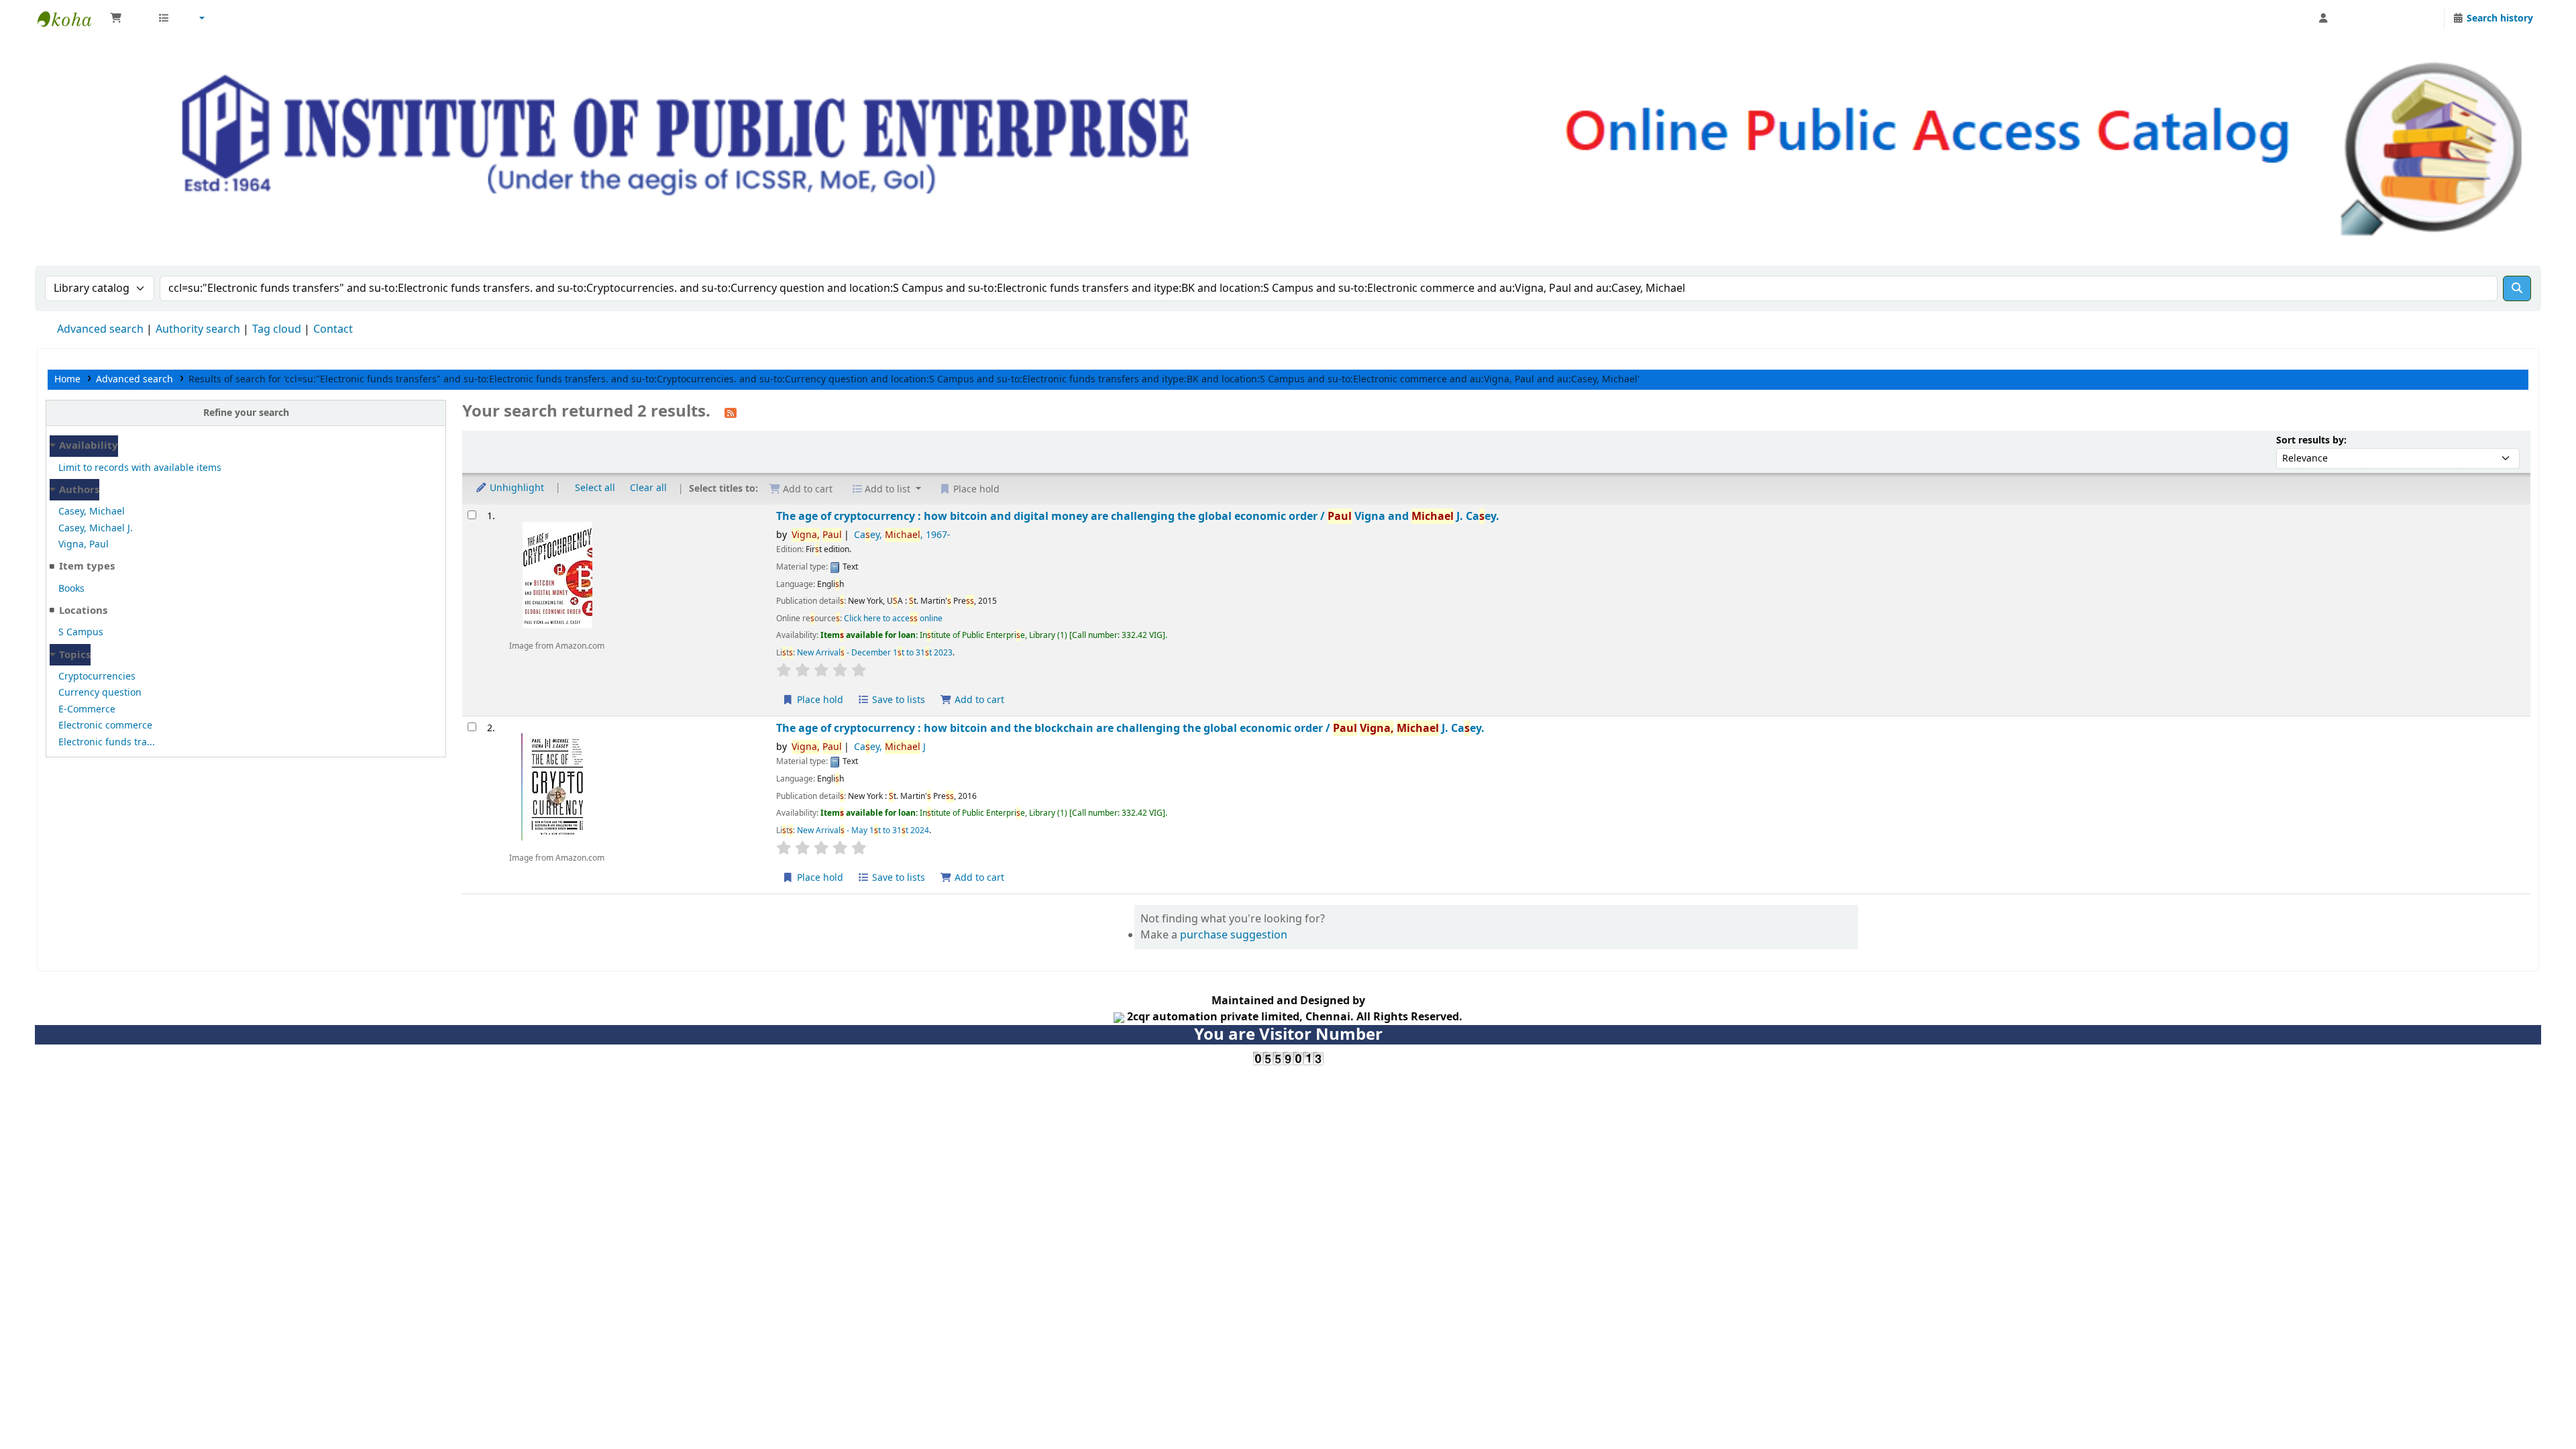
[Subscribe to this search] (731, 413)
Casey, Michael (92, 512)
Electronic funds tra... (107, 742)
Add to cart (978, 700)
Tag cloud (277, 329)
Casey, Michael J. (96, 528)
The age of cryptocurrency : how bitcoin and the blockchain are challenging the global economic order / (1130, 728)
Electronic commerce (105, 726)
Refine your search (246, 413)
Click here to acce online (893, 619)
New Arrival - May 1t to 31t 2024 (863, 830)
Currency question (100, 693)
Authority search (198, 329)
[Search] (2517, 288)
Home (67, 379)
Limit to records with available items (140, 468)
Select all (595, 488)
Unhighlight (516, 488)
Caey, (902, 535)
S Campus (81, 632)
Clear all (648, 488)
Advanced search (100, 329)
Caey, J (890, 747)
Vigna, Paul (84, 544)
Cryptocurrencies (97, 677)
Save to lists (897, 700)
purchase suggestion (1234, 935)
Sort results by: (2311, 440)
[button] (127, 19)
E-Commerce (87, 709)
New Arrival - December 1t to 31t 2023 (875, 653)
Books (71, 589)
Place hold (819, 700)
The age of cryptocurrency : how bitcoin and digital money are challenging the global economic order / (1138, 516)
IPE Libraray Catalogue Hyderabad (71, 19)
